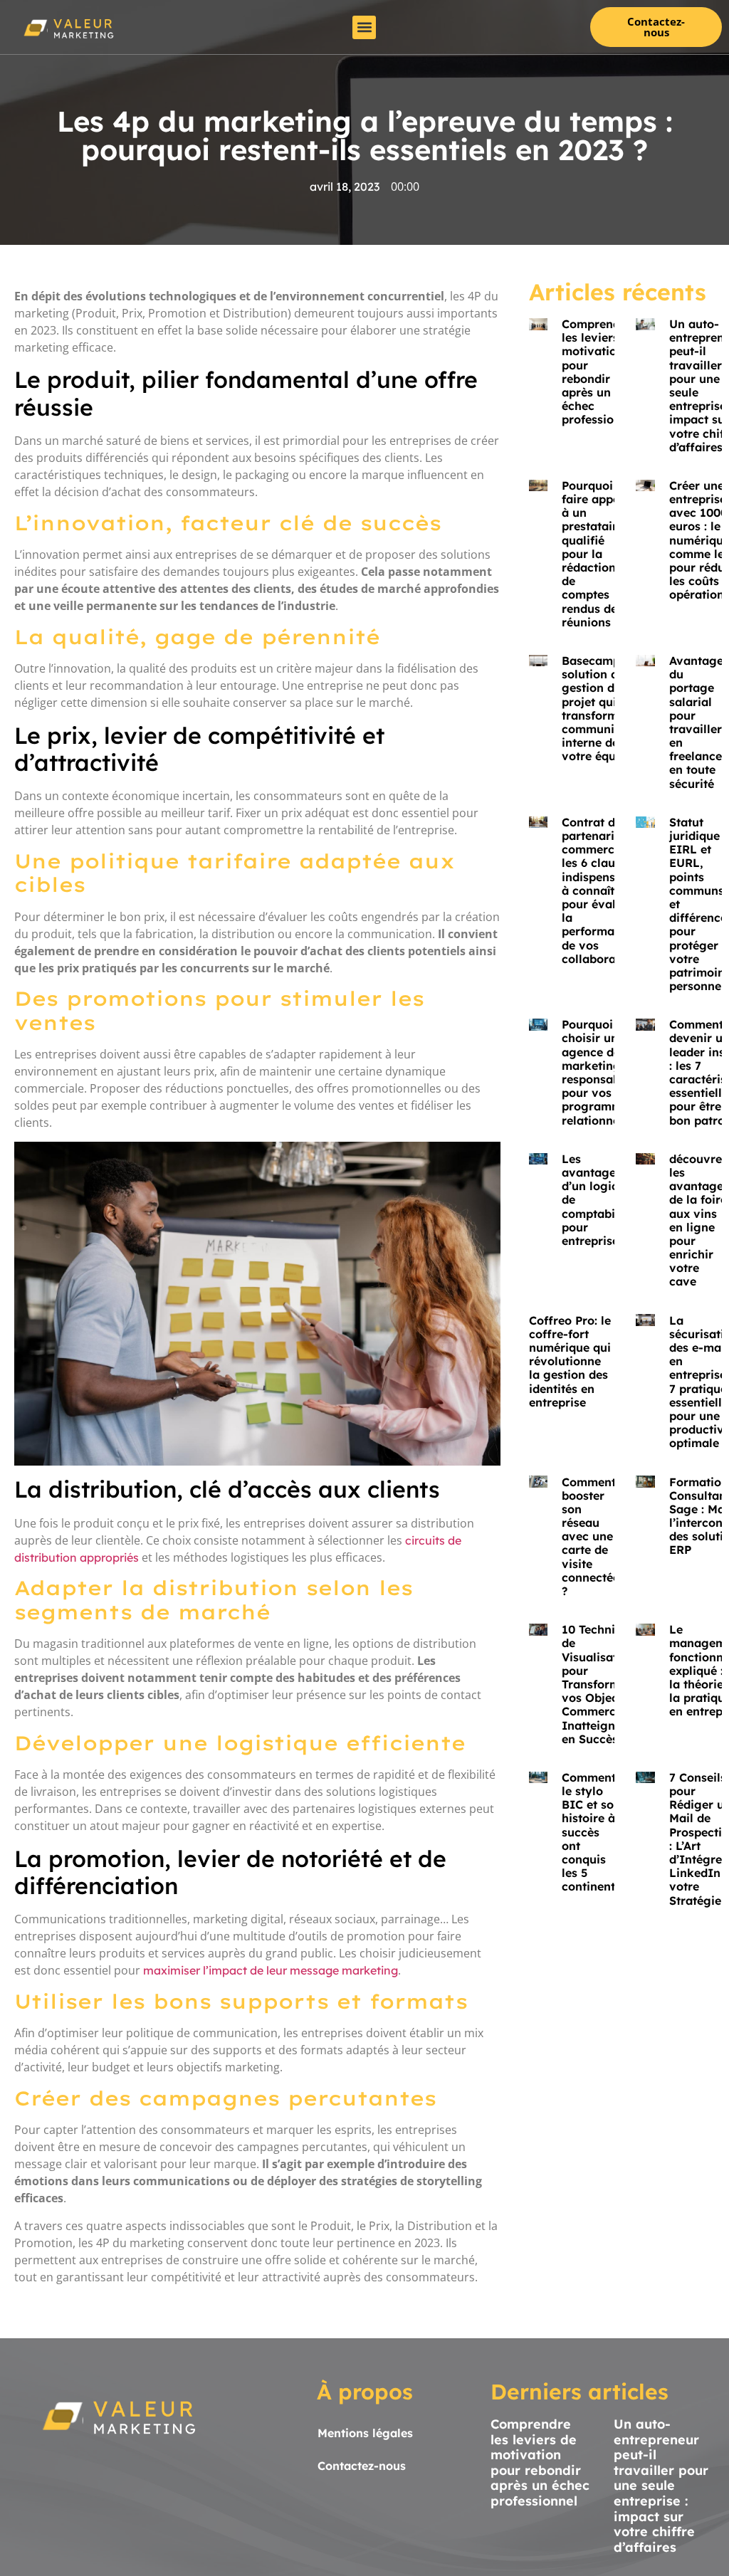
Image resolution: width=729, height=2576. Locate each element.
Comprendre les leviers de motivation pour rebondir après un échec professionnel (600, 372)
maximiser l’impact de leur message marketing (271, 1970)
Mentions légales (365, 2433)
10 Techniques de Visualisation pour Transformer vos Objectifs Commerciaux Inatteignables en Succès (603, 1684)
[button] (364, 27)
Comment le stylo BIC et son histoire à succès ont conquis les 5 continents (591, 1832)
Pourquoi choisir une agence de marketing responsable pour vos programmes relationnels (598, 1072)
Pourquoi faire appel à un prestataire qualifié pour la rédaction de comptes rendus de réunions (593, 554)
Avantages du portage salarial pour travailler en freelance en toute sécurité (699, 722)
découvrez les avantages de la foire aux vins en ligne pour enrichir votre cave (699, 1220)
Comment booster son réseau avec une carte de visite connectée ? (591, 1537)
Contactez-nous (362, 2466)
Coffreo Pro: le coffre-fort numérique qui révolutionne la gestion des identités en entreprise (570, 1361)
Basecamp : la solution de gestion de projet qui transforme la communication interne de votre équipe (606, 708)
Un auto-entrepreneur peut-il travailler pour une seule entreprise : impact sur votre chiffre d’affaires (661, 2486)
